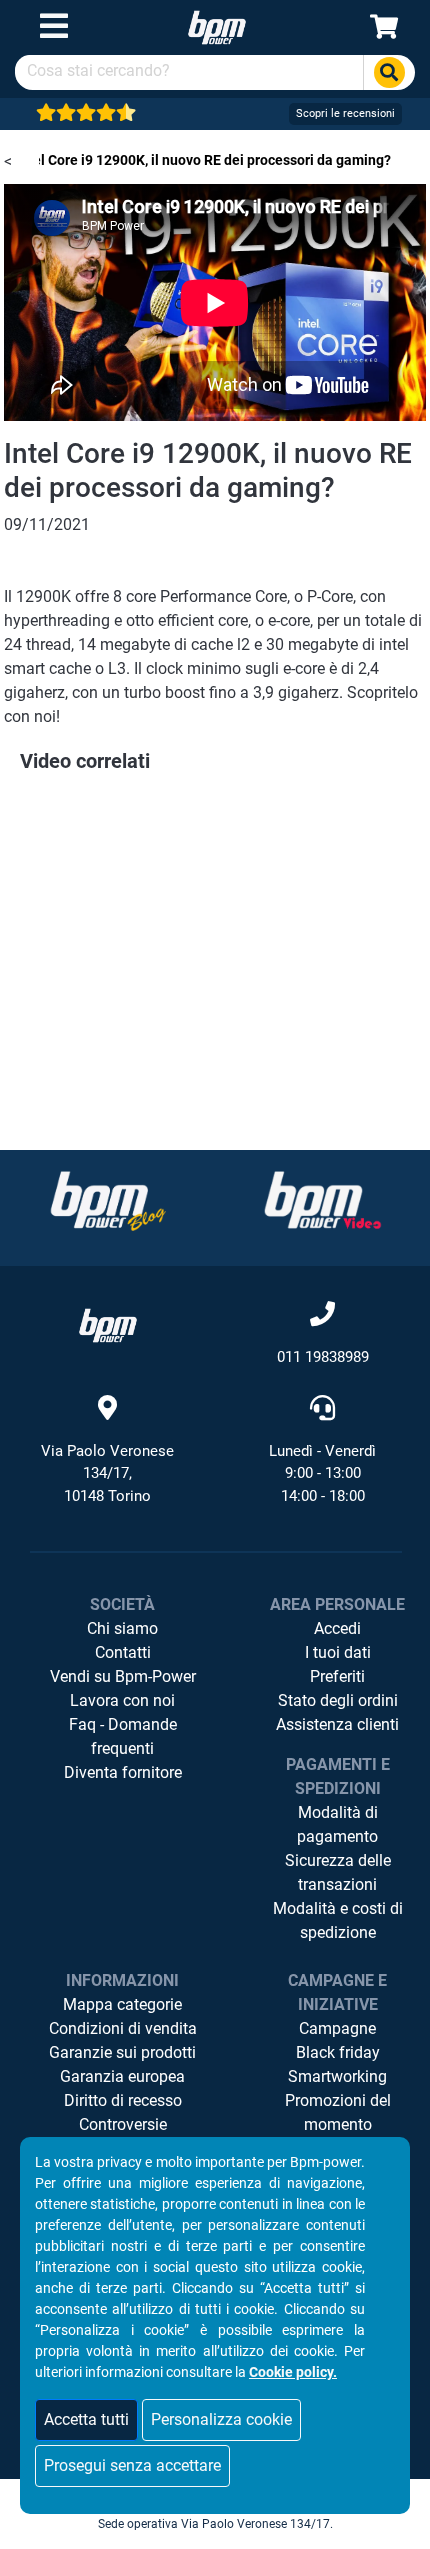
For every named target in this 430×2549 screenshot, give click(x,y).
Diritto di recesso (123, 2100)
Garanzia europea (122, 2076)
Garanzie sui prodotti (122, 2052)
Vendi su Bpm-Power (123, 1676)
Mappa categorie (122, 2004)
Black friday (338, 2052)
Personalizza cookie (221, 2419)
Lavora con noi (122, 1700)
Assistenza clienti (337, 1724)
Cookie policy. (293, 2372)
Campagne (337, 2028)
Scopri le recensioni (345, 113)
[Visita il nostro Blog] (108, 1200)
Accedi (337, 1628)
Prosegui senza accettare (132, 2465)
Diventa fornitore (123, 1772)
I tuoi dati (338, 1652)
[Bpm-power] (217, 26)
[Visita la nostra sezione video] (323, 1200)
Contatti (123, 1652)
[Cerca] (389, 72)
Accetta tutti (86, 2419)
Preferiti (337, 1676)
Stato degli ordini (338, 1700)
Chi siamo (122, 1628)
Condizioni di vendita (123, 2028)
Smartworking (337, 2076)
